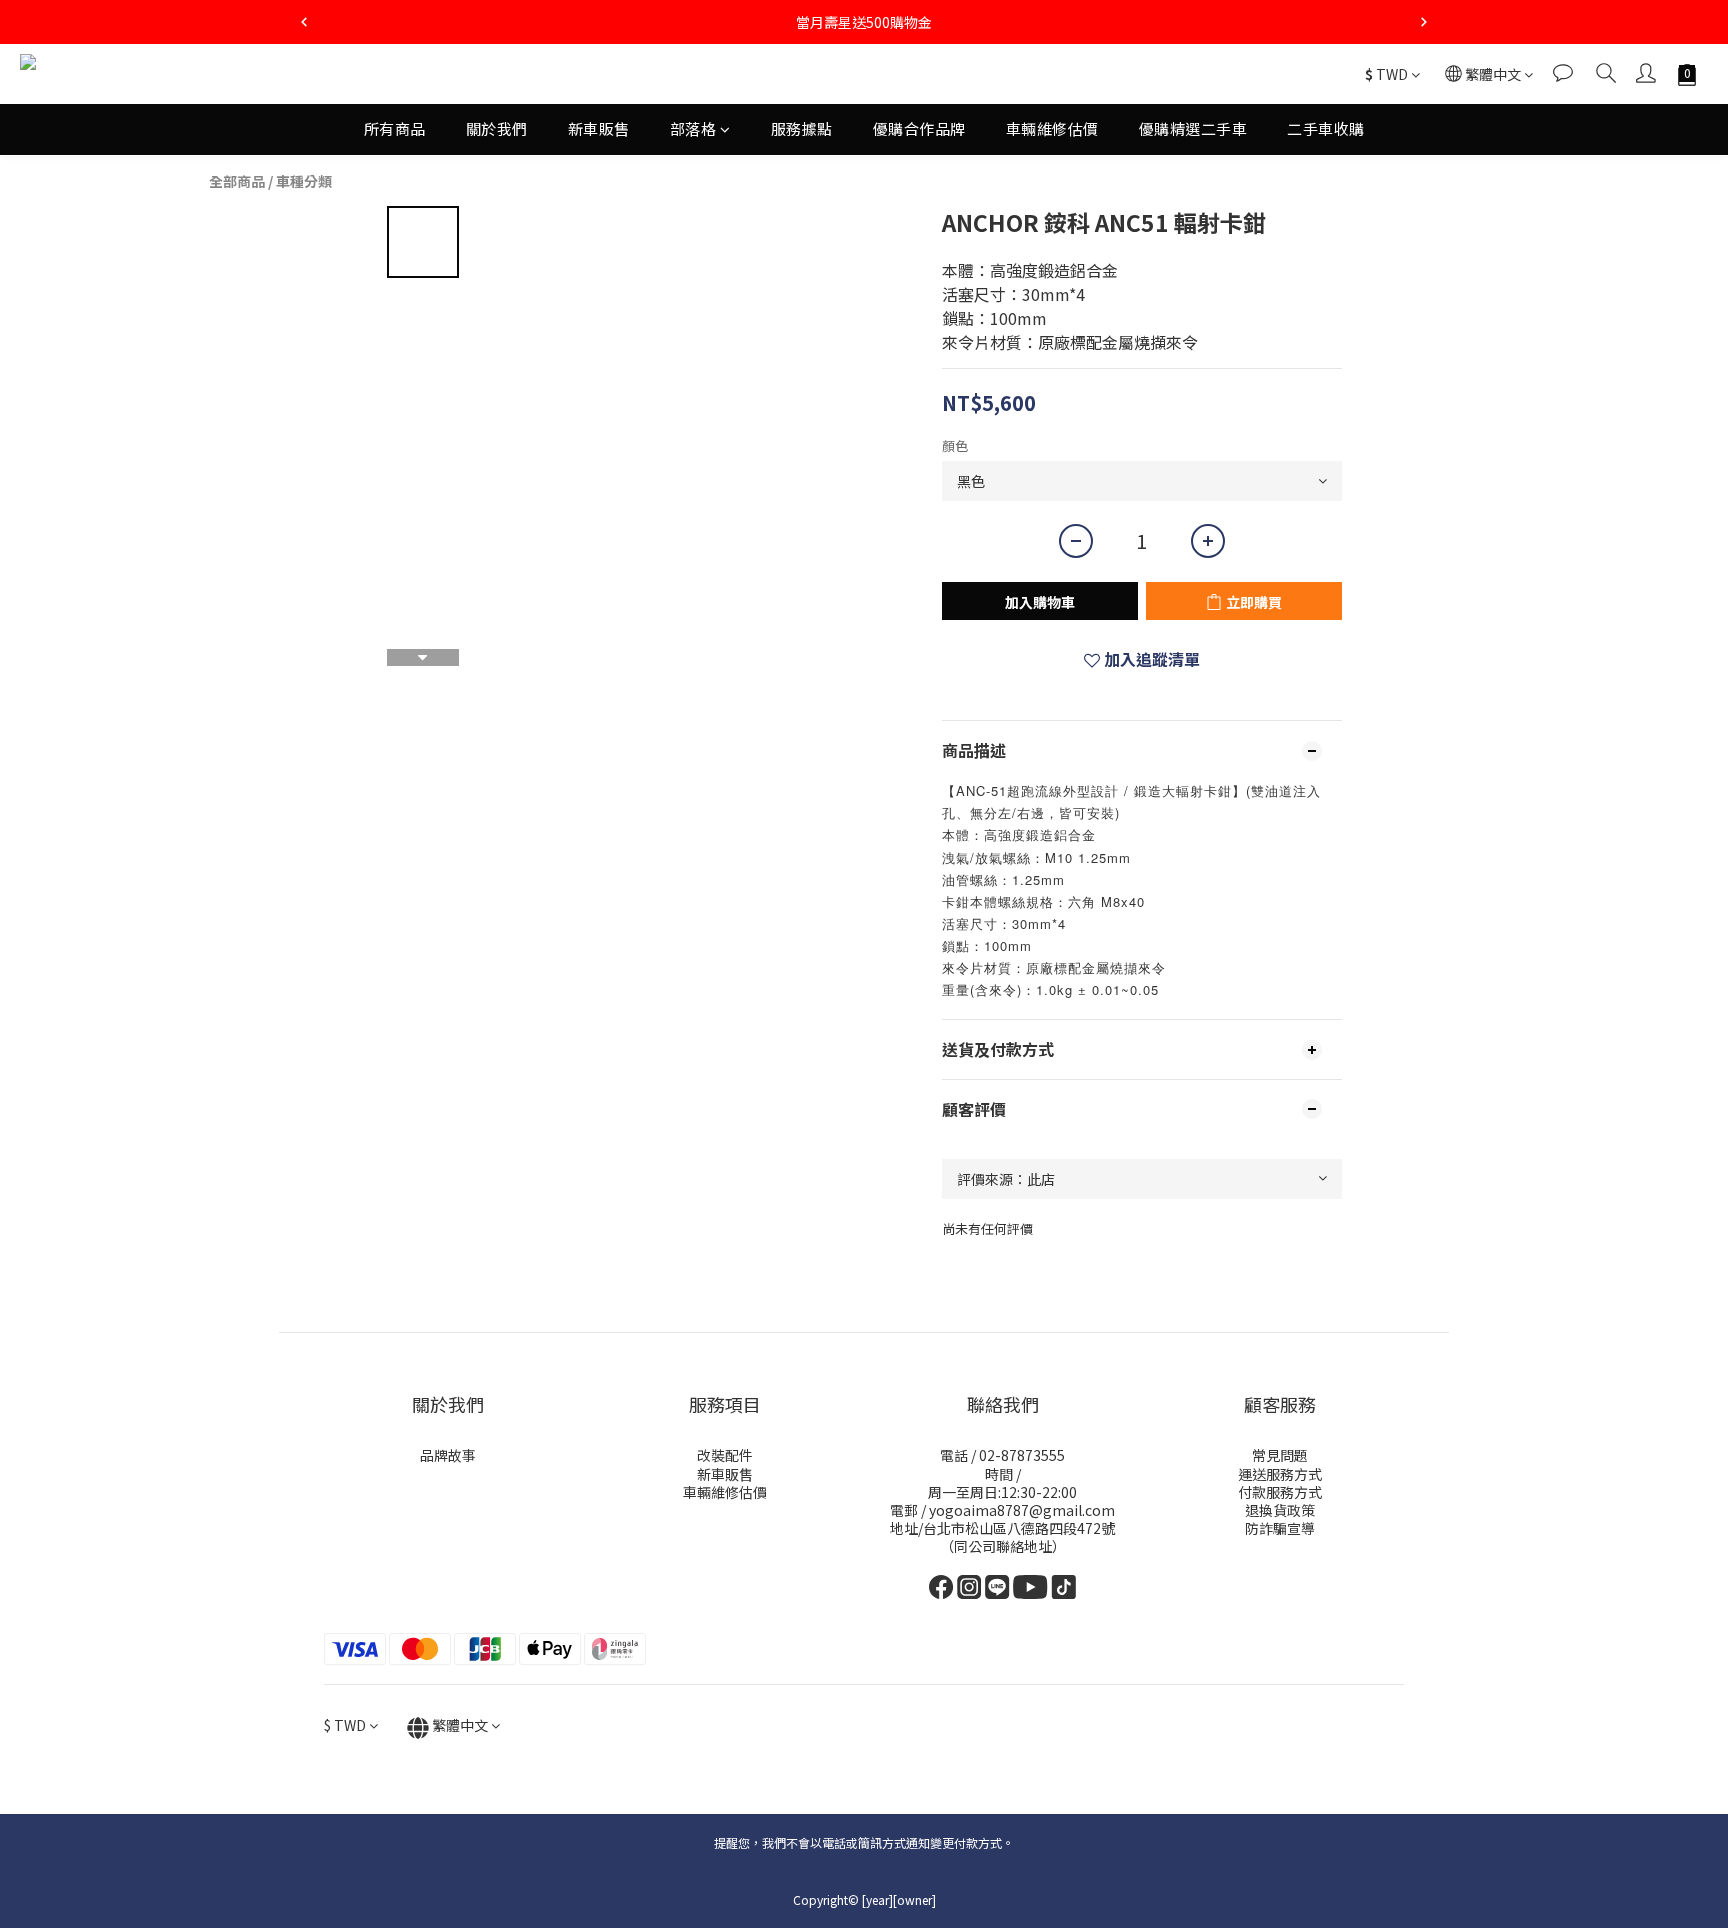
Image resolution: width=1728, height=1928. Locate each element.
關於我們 (497, 128)
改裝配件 (725, 1455)
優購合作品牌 (919, 128)
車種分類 (304, 181)
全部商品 (237, 181)
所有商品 (395, 128)
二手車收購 (1326, 128)
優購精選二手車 (1193, 128)
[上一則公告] (304, 22)
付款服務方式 (1280, 1492)
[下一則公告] (1424, 22)
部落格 (693, 128)
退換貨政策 (1280, 1510)
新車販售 (599, 128)
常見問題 (1280, 1455)
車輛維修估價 (1052, 128)
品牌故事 (448, 1455)
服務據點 (802, 128)
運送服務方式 (1280, 1474)
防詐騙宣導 (1280, 1528)
